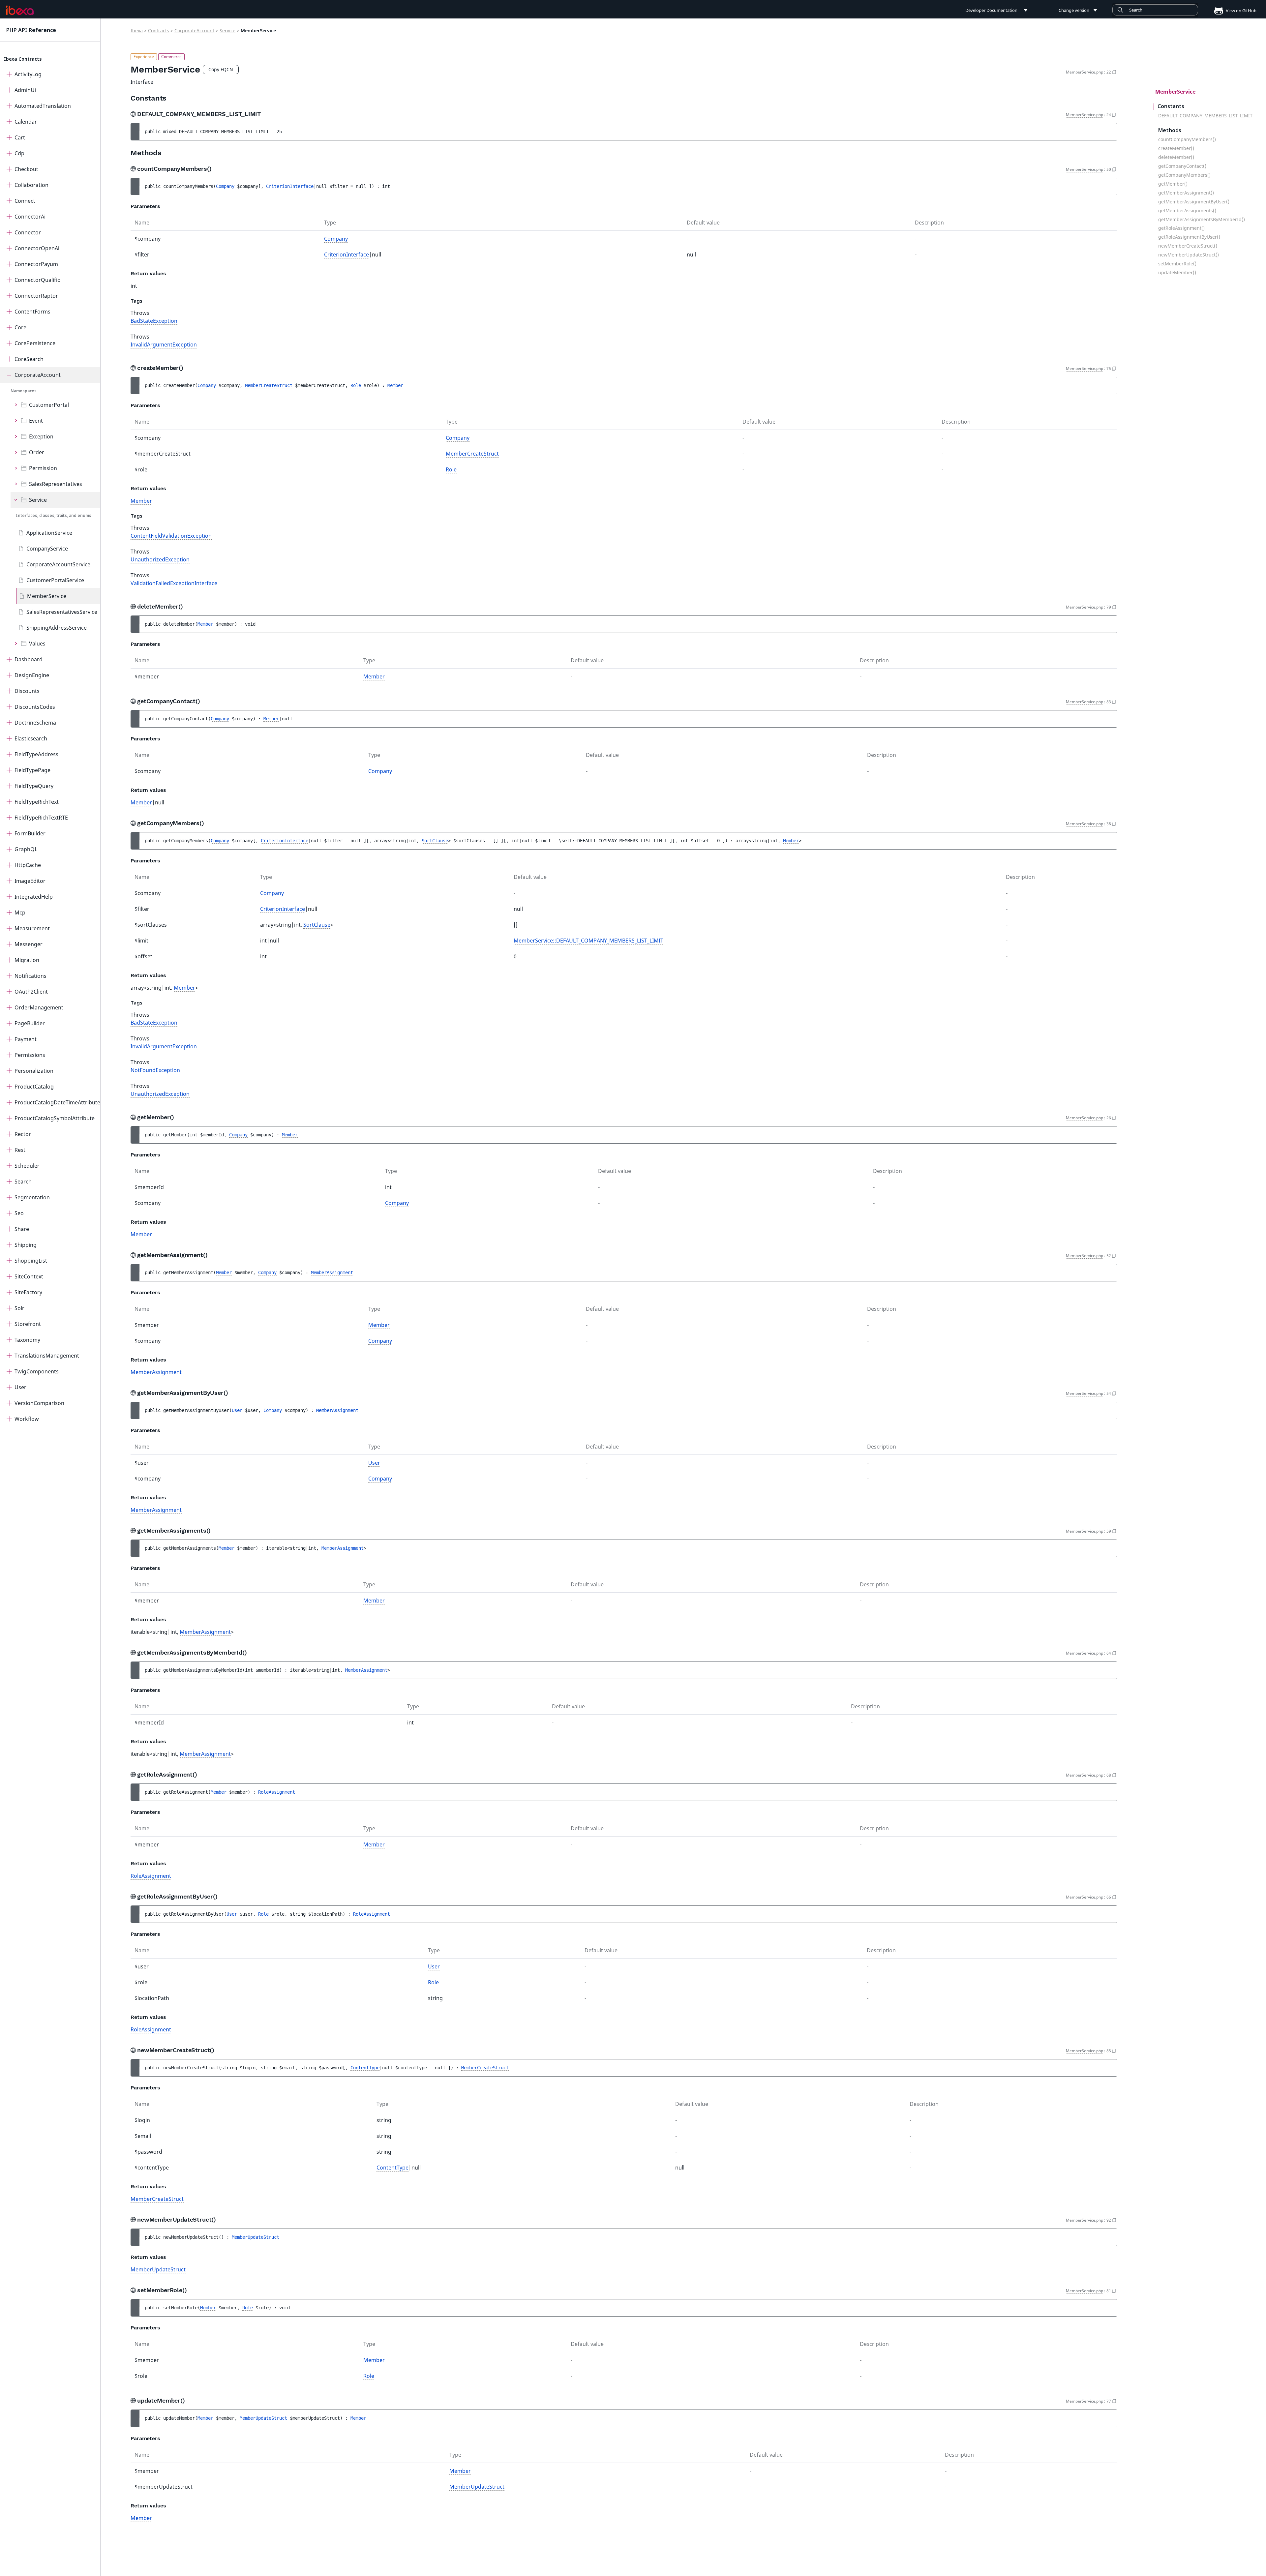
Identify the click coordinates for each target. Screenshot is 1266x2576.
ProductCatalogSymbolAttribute (55, 1118)
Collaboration (31, 185)
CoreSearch (29, 359)
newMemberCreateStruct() (1188, 246)
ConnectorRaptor (36, 296)
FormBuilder (30, 833)
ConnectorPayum (36, 264)
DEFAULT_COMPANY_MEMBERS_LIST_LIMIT (1205, 116)
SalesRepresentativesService (62, 612)
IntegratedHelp (34, 897)
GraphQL (26, 849)
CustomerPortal (49, 405)
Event (36, 421)
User (20, 1387)
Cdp (19, 153)
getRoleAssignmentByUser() (1189, 237)
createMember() (1176, 148)
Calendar (26, 122)
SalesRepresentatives (56, 484)
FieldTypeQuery (34, 786)
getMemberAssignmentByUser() (1194, 202)
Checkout (26, 169)
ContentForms (32, 312)
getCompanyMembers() (1184, 175)
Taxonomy (27, 1340)
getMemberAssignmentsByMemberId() (1202, 220)
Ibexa (137, 30)
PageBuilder (30, 1023)
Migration (27, 960)
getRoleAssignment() (1181, 228)
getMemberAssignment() (1186, 193)
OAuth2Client (31, 992)
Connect (25, 201)
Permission (43, 468)
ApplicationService (49, 533)
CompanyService (47, 549)
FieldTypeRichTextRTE (41, 818)
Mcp (20, 913)
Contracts (159, 30)
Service (38, 500)
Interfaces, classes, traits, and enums (54, 515)
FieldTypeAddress (36, 754)
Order (37, 452)
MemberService (47, 596)
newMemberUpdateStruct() (1189, 255)
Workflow (27, 1419)
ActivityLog (28, 74)
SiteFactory (28, 1292)
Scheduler (27, 1166)
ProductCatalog (34, 1087)
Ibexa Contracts (23, 59)
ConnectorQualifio (38, 280)
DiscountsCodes (35, 707)
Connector (28, 232)
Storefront (28, 1324)
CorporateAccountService (58, 564)
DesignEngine (32, 675)
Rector (23, 1134)
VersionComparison (39, 1403)
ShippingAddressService (57, 628)
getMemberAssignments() (1187, 211)
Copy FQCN (221, 69)
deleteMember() (1176, 157)
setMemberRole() (1177, 264)
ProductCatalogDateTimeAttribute (57, 1102)
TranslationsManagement (47, 1356)
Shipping (26, 1245)
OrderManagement (39, 1007)
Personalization (34, 1071)
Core (20, 327)
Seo (19, 1213)
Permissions (30, 1055)
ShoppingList (31, 1261)
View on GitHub (1241, 11)
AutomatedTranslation (43, 106)
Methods (1170, 130)
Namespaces (24, 391)
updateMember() (1177, 273)
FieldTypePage (32, 770)
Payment (26, 1039)
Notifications (30, 976)
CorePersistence (35, 343)
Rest (20, 1150)
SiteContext (29, 1276)
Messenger (29, 944)
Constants (1171, 106)
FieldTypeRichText (37, 802)
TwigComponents (37, 1371)
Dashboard (29, 659)
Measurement (32, 928)
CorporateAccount (38, 375)
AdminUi (25, 90)
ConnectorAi (30, 217)
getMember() (1173, 184)
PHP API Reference (31, 30)
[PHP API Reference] (20, 10)
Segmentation (32, 1197)
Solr (19, 1308)
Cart (20, 137)
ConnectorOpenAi (37, 248)
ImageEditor (30, 881)
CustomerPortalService (55, 580)
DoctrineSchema (35, 723)
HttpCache (28, 865)
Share (22, 1229)
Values (37, 644)
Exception (41, 436)
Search (23, 1182)
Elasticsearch (31, 738)
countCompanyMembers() (1187, 139)
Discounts (27, 691)
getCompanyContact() (1182, 166)
